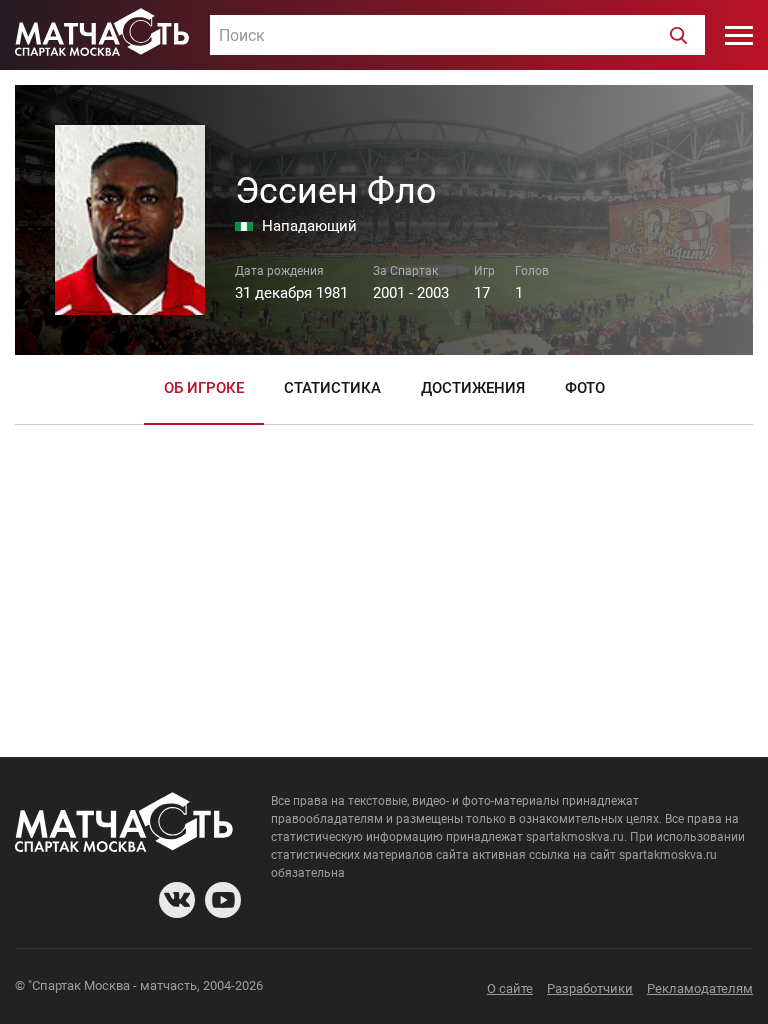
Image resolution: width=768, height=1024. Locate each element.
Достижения (473, 388)
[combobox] (457, 35)
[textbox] (457, 36)
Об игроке (204, 388)
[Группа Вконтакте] (177, 900)
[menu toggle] (739, 35)
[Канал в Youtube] (223, 900)
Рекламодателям (700, 988)
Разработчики (590, 988)
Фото (585, 388)
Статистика (332, 388)
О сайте (510, 988)
